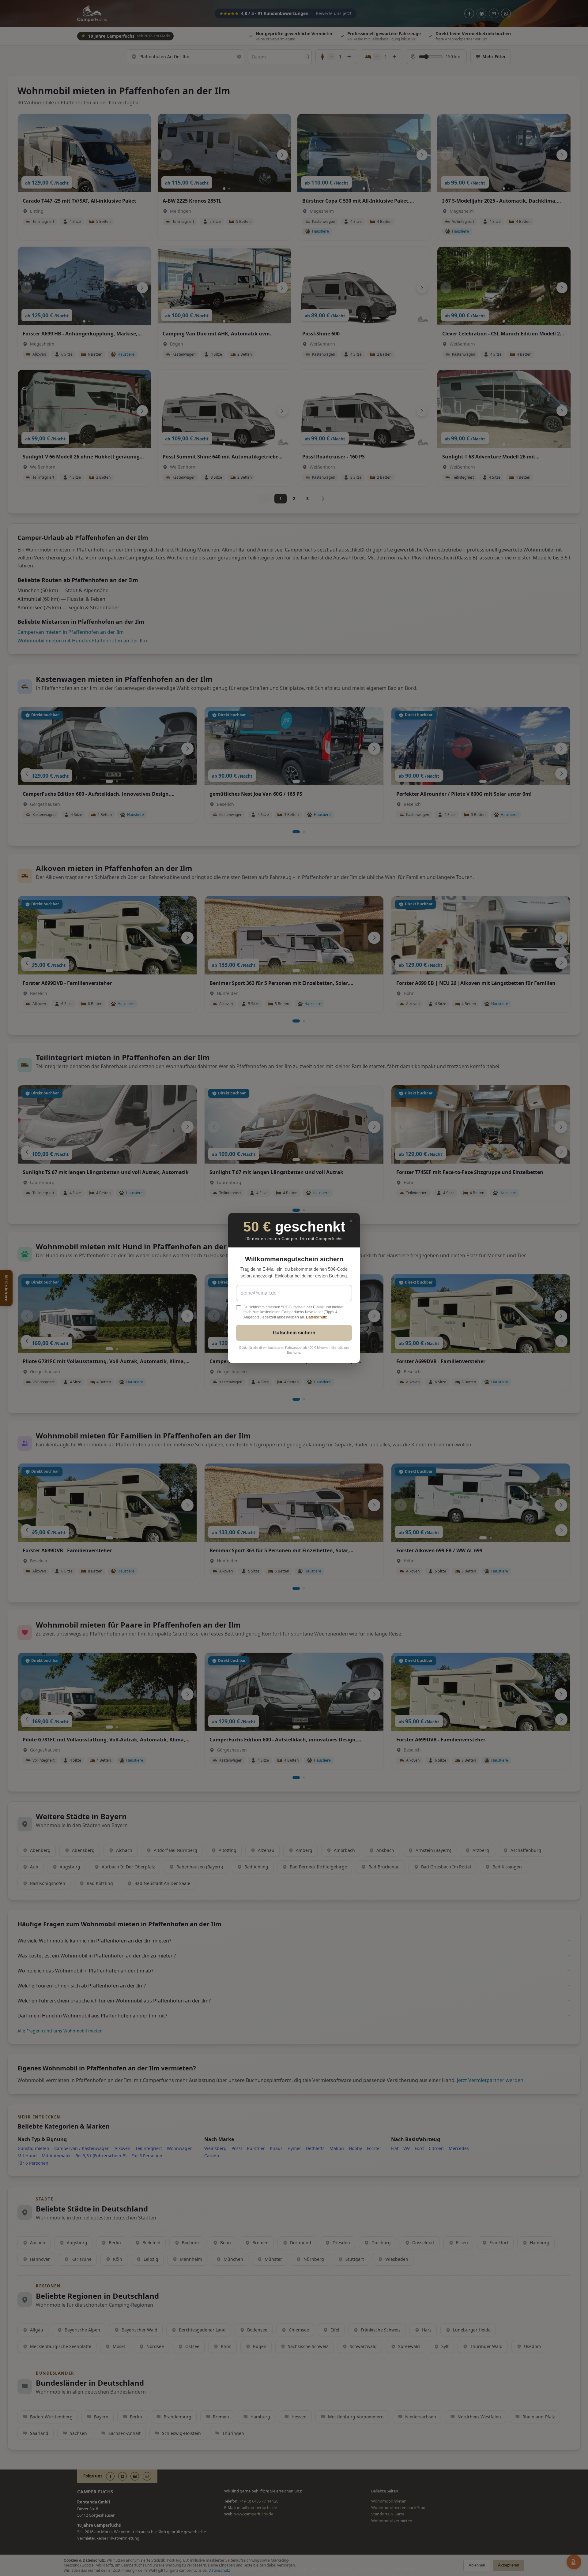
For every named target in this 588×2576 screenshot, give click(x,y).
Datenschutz (316, 1317)
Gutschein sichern (294, 1333)
